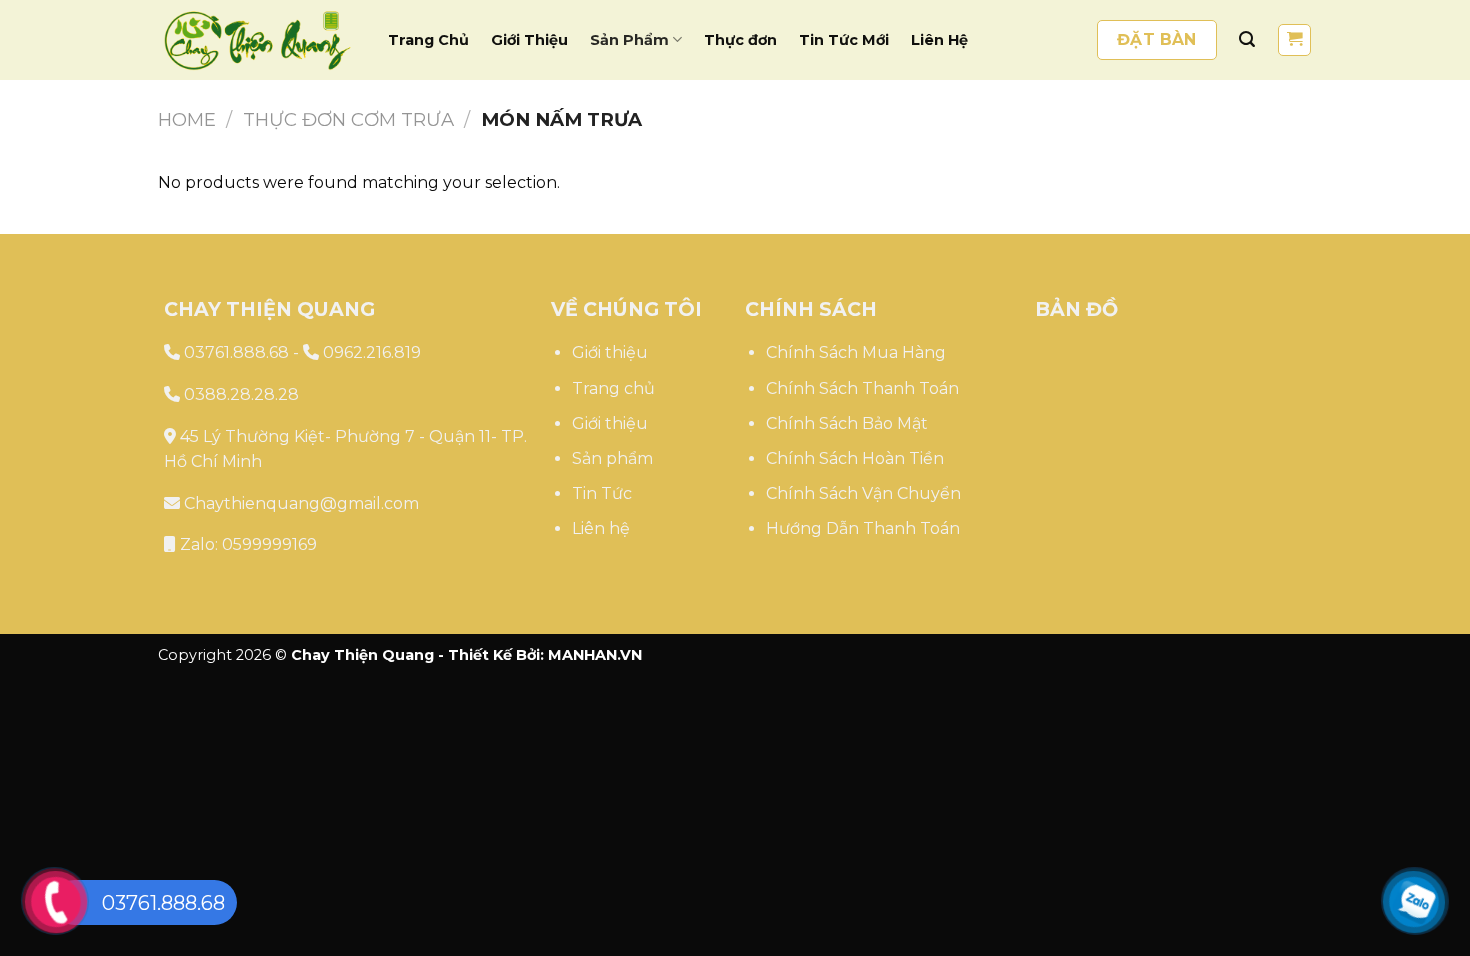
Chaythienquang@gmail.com (299, 503)
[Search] (1247, 39)
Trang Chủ (428, 40)
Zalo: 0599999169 (246, 544)
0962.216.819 (370, 352)
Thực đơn (740, 40)
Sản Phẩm (629, 40)
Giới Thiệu (529, 40)
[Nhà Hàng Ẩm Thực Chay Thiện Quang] (258, 40)
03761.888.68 (234, 352)
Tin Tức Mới (844, 40)
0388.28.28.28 (239, 394)
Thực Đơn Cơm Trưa (348, 119)
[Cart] (1294, 40)
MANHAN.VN (595, 655)
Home (187, 119)
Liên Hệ (939, 40)
